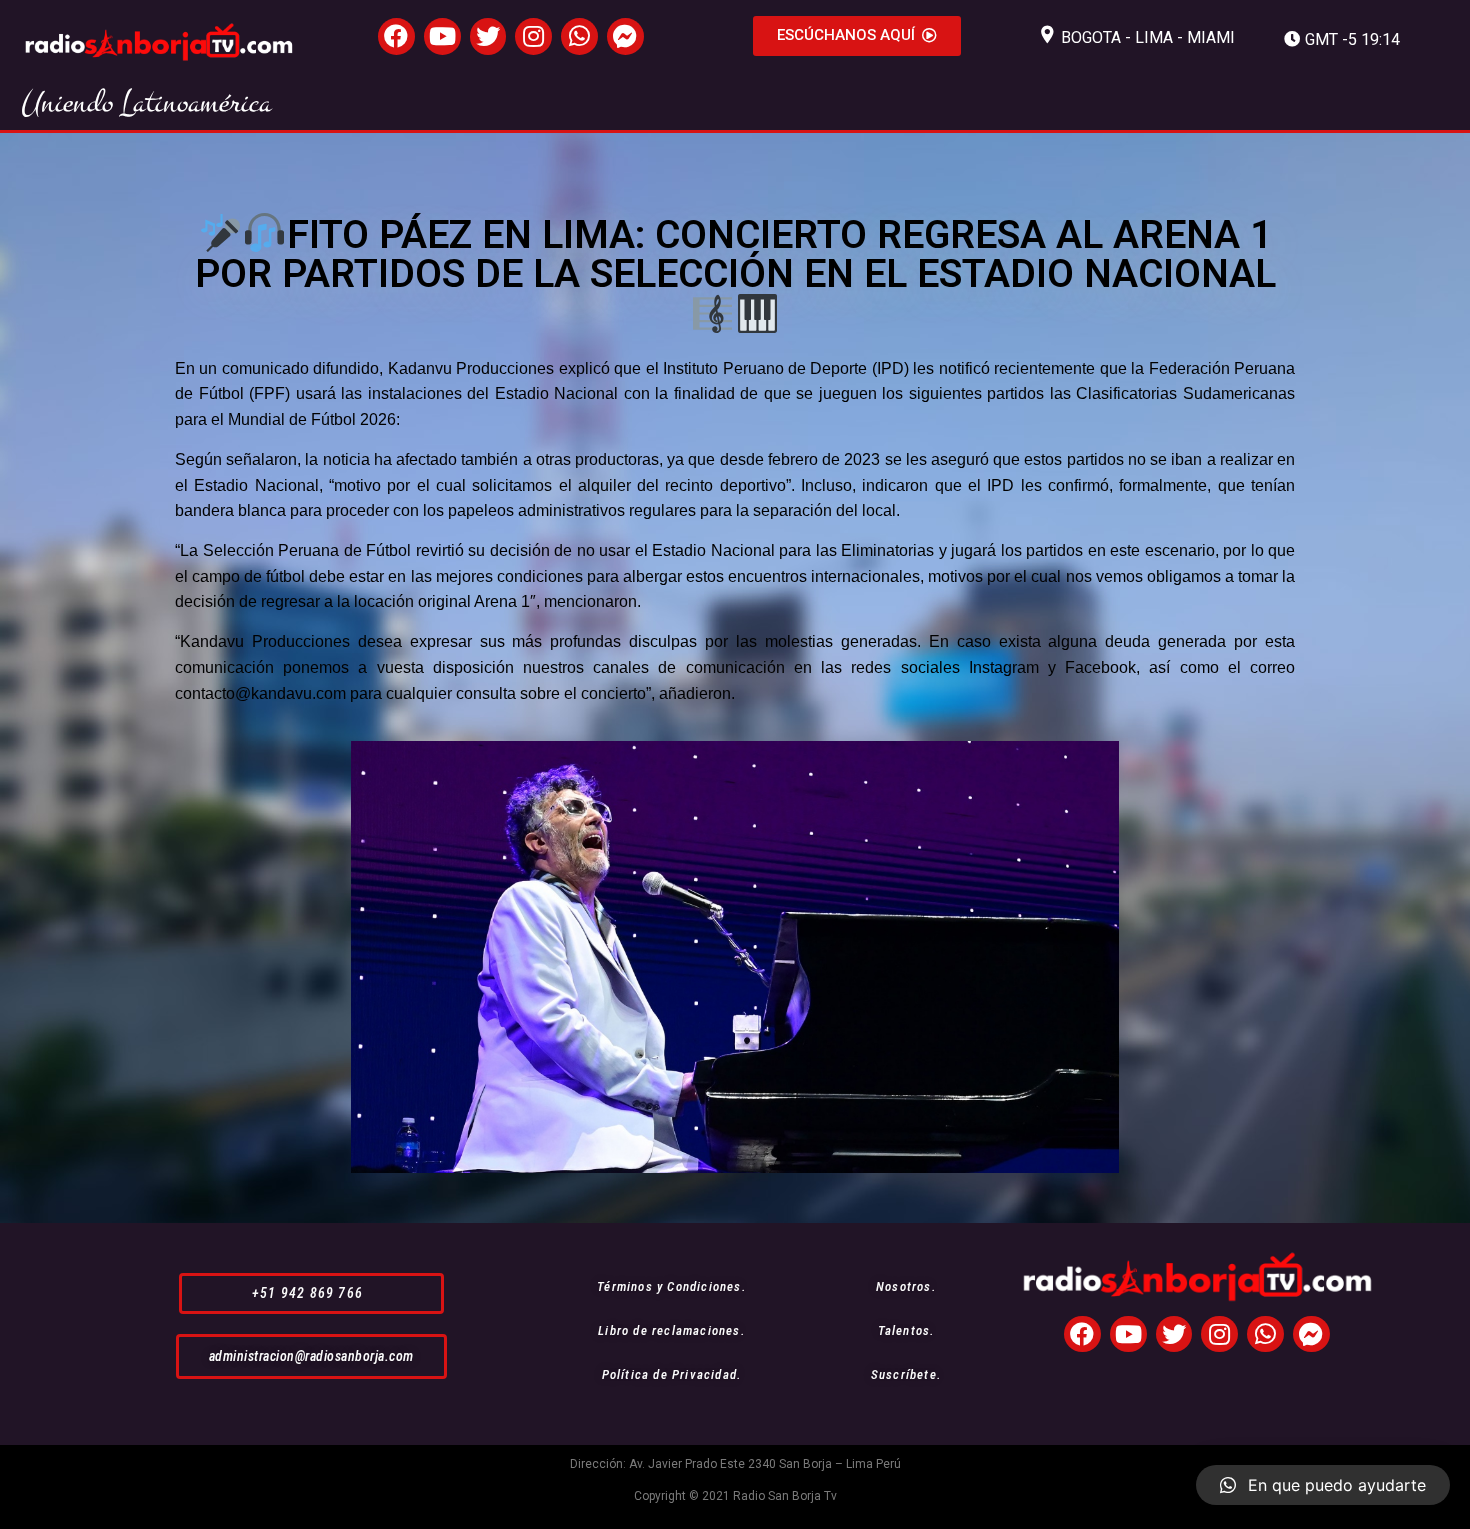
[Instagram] (533, 36)
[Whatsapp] (579, 36)
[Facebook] (396, 36)
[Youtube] (442, 36)
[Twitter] (488, 36)
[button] (857, 36)
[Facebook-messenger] (625, 36)
